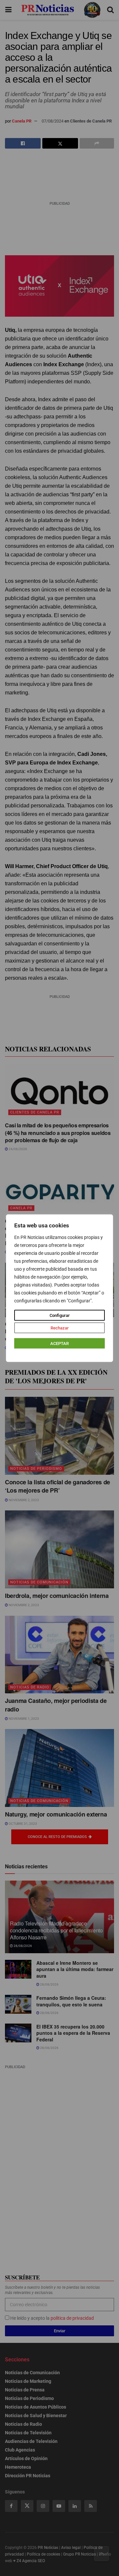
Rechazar (60, 1328)
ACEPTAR (59, 1343)
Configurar (60, 1315)
